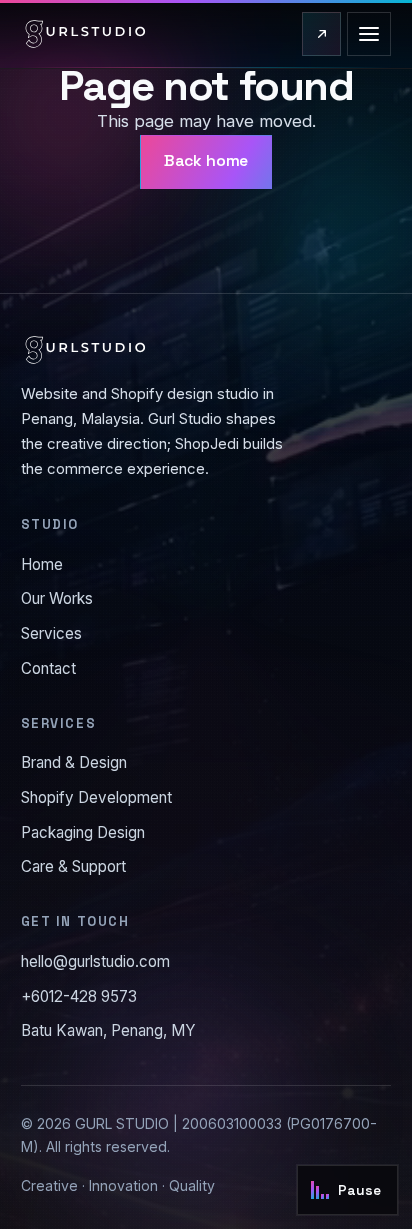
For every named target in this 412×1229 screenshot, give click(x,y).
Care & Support (73, 866)
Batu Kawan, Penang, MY (108, 1030)
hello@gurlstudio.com (95, 961)
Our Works (57, 598)
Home (42, 564)
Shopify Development (96, 797)
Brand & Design (74, 762)
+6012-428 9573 (79, 996)
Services (51, 633)
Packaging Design (83, 832)
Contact (48, 668)
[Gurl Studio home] (85, 34)
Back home (206, 161)
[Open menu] (369, 34)
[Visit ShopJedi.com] (321, 34)
